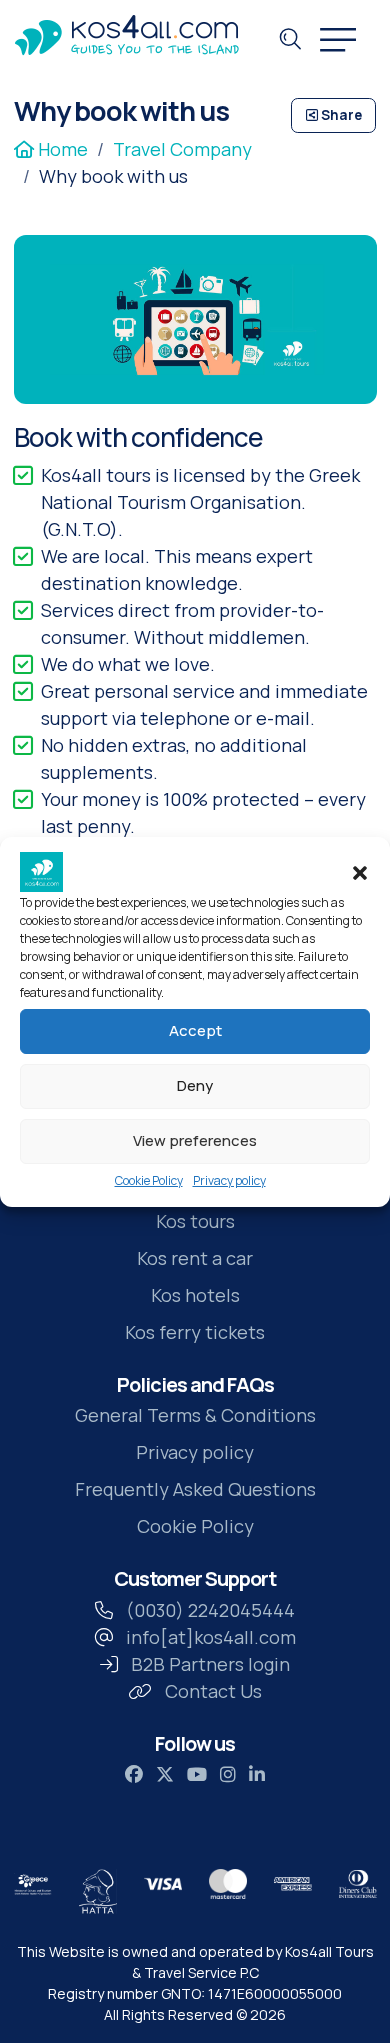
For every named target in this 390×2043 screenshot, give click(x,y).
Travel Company (182, 149)
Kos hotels (195, 1295)
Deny (195, 1085)
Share (340, 115)
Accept (195, 1030)
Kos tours (195, 1221)
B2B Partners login (210, 1664)
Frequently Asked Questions (195, 1489)
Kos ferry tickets (195, 1332)
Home (61, 149)
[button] (360, 872)
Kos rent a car (195, 1258)
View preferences (195, 1140)
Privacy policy (229, 1180)
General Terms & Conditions (195, 1415)
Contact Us (213, 1691)
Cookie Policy (149, 1180)
